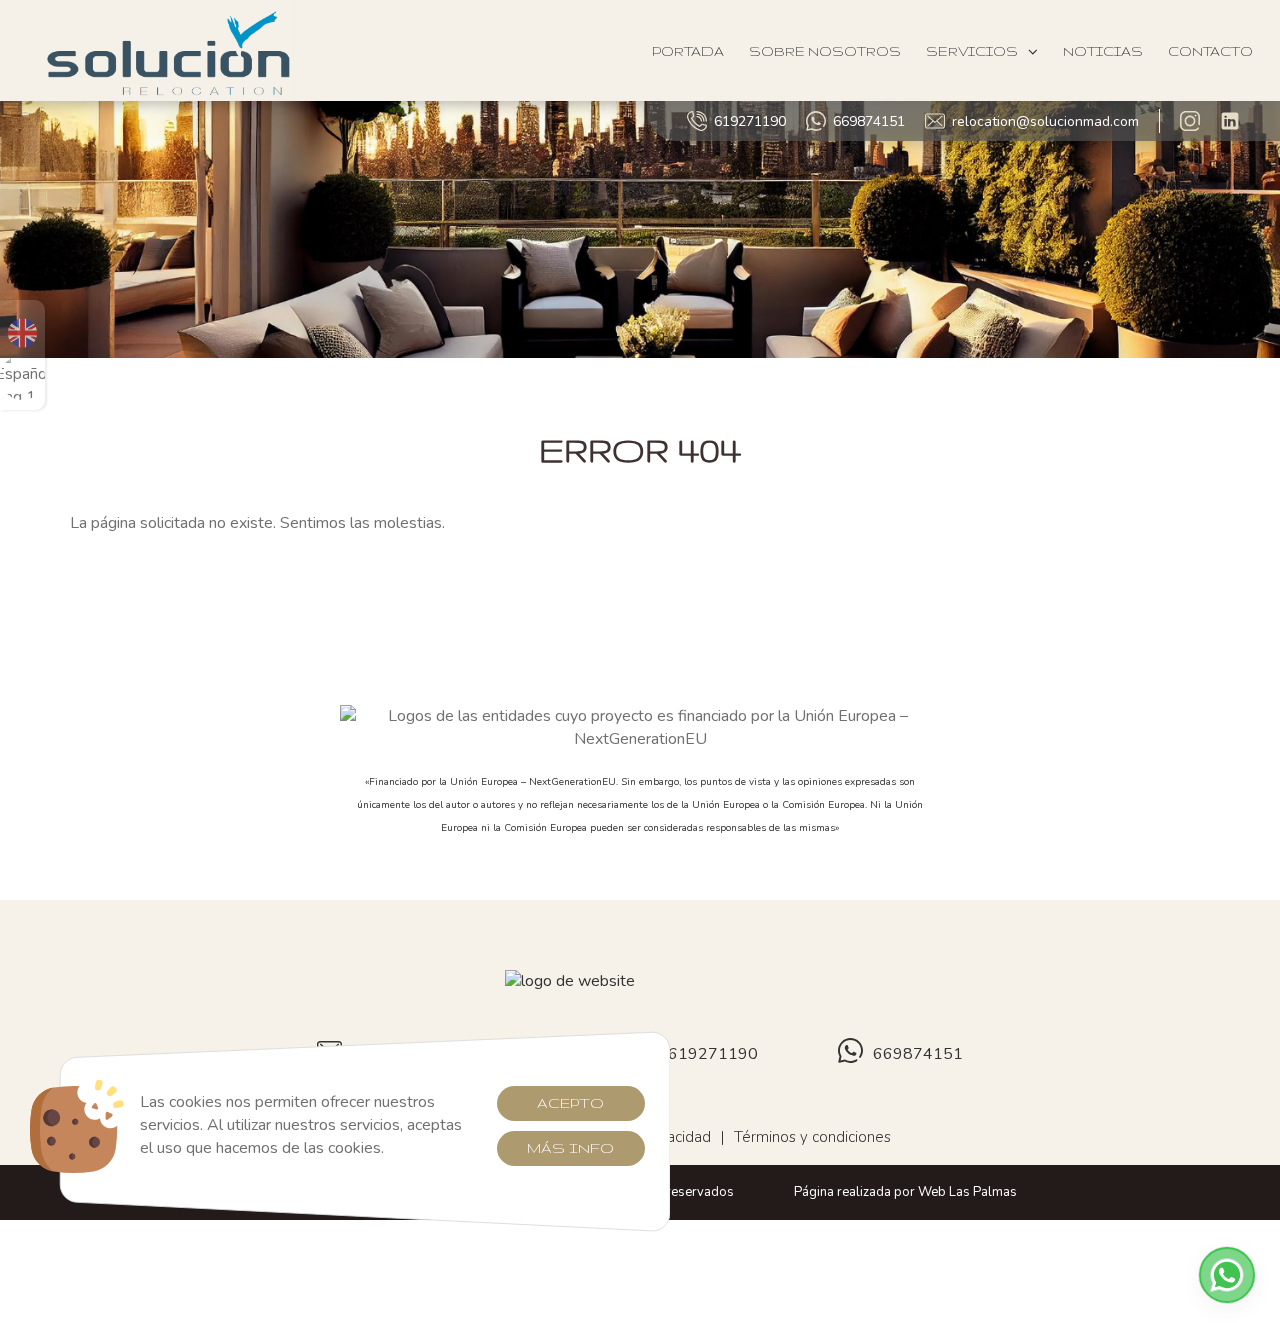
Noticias (1103, 51)
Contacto (1210, 51)
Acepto (570, 1103)
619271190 (750, 121)
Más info (570, 1148)
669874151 (869, 121)
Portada (688, 51)
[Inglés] (22, 333)
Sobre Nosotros (825, 51)
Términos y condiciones (812, 1137)
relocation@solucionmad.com (1045, 121)
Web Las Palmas (967, 1192)
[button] (1227, 1275)
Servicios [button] (972, 51)
